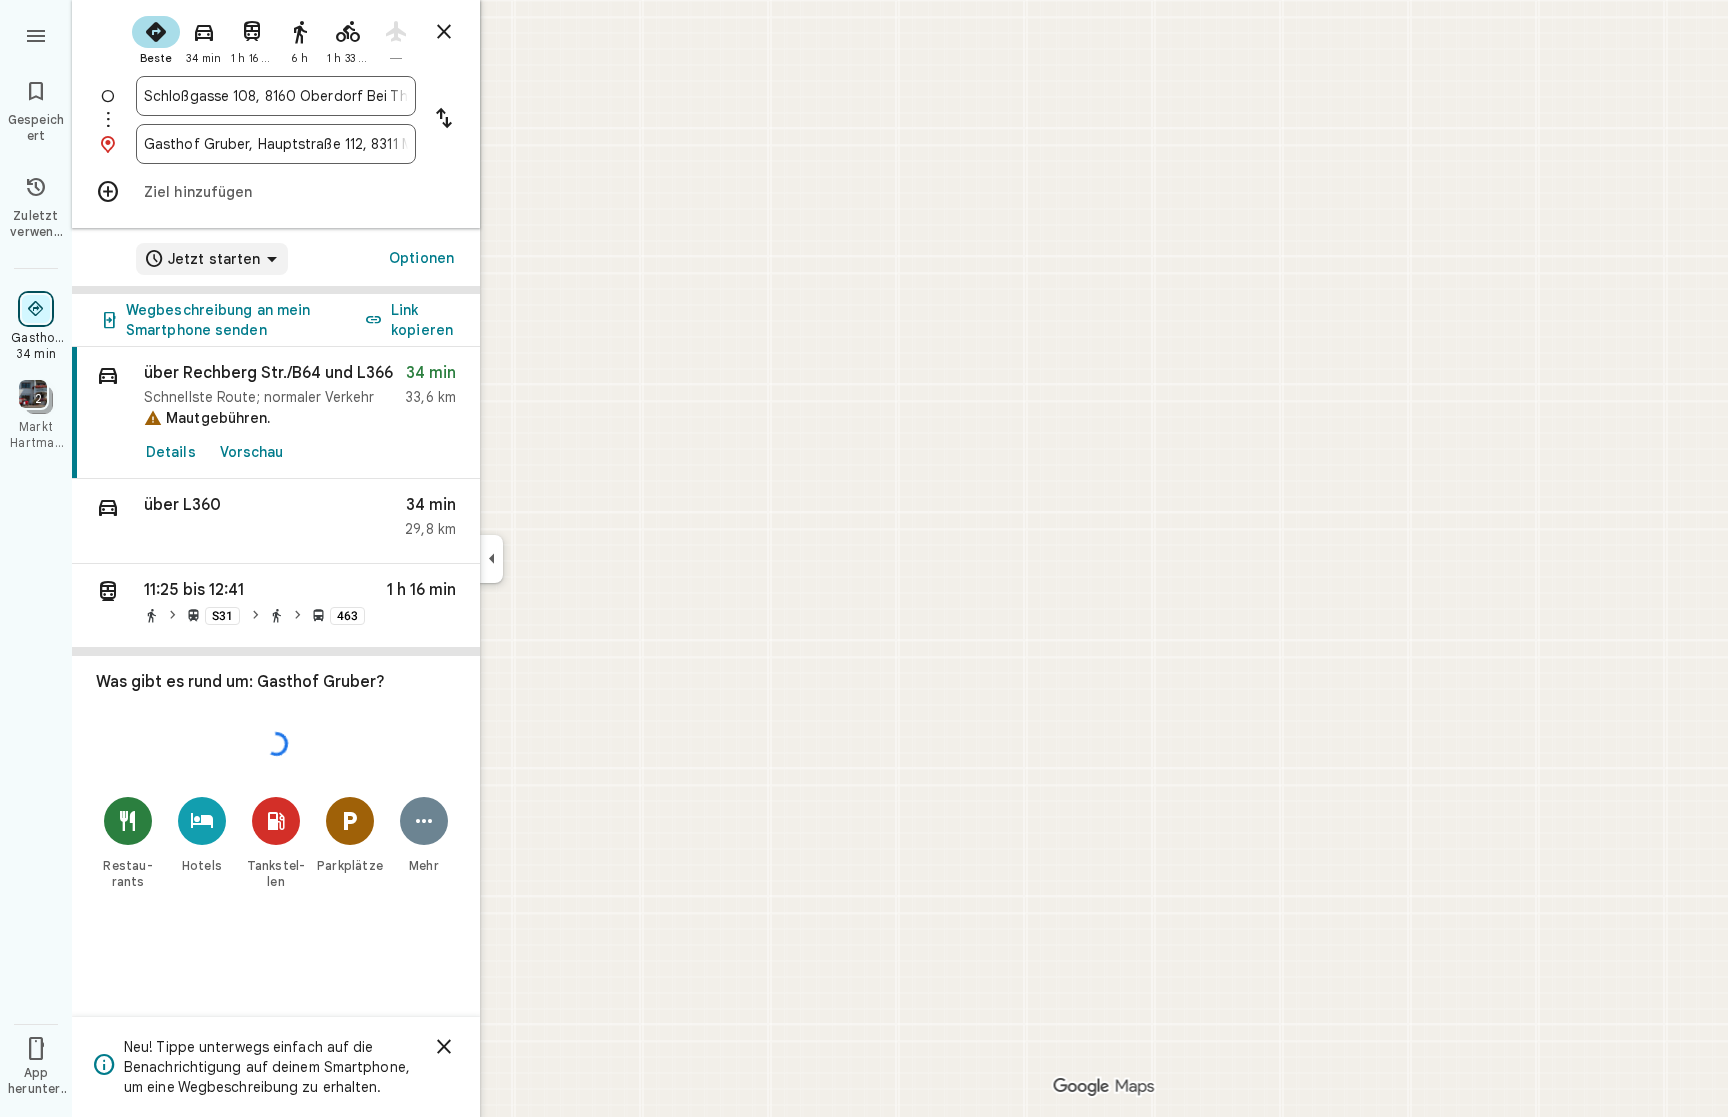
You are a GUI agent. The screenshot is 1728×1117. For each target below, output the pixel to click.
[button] (276, 521)
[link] (276, 413)
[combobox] (276, 96)
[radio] (156, 38)
